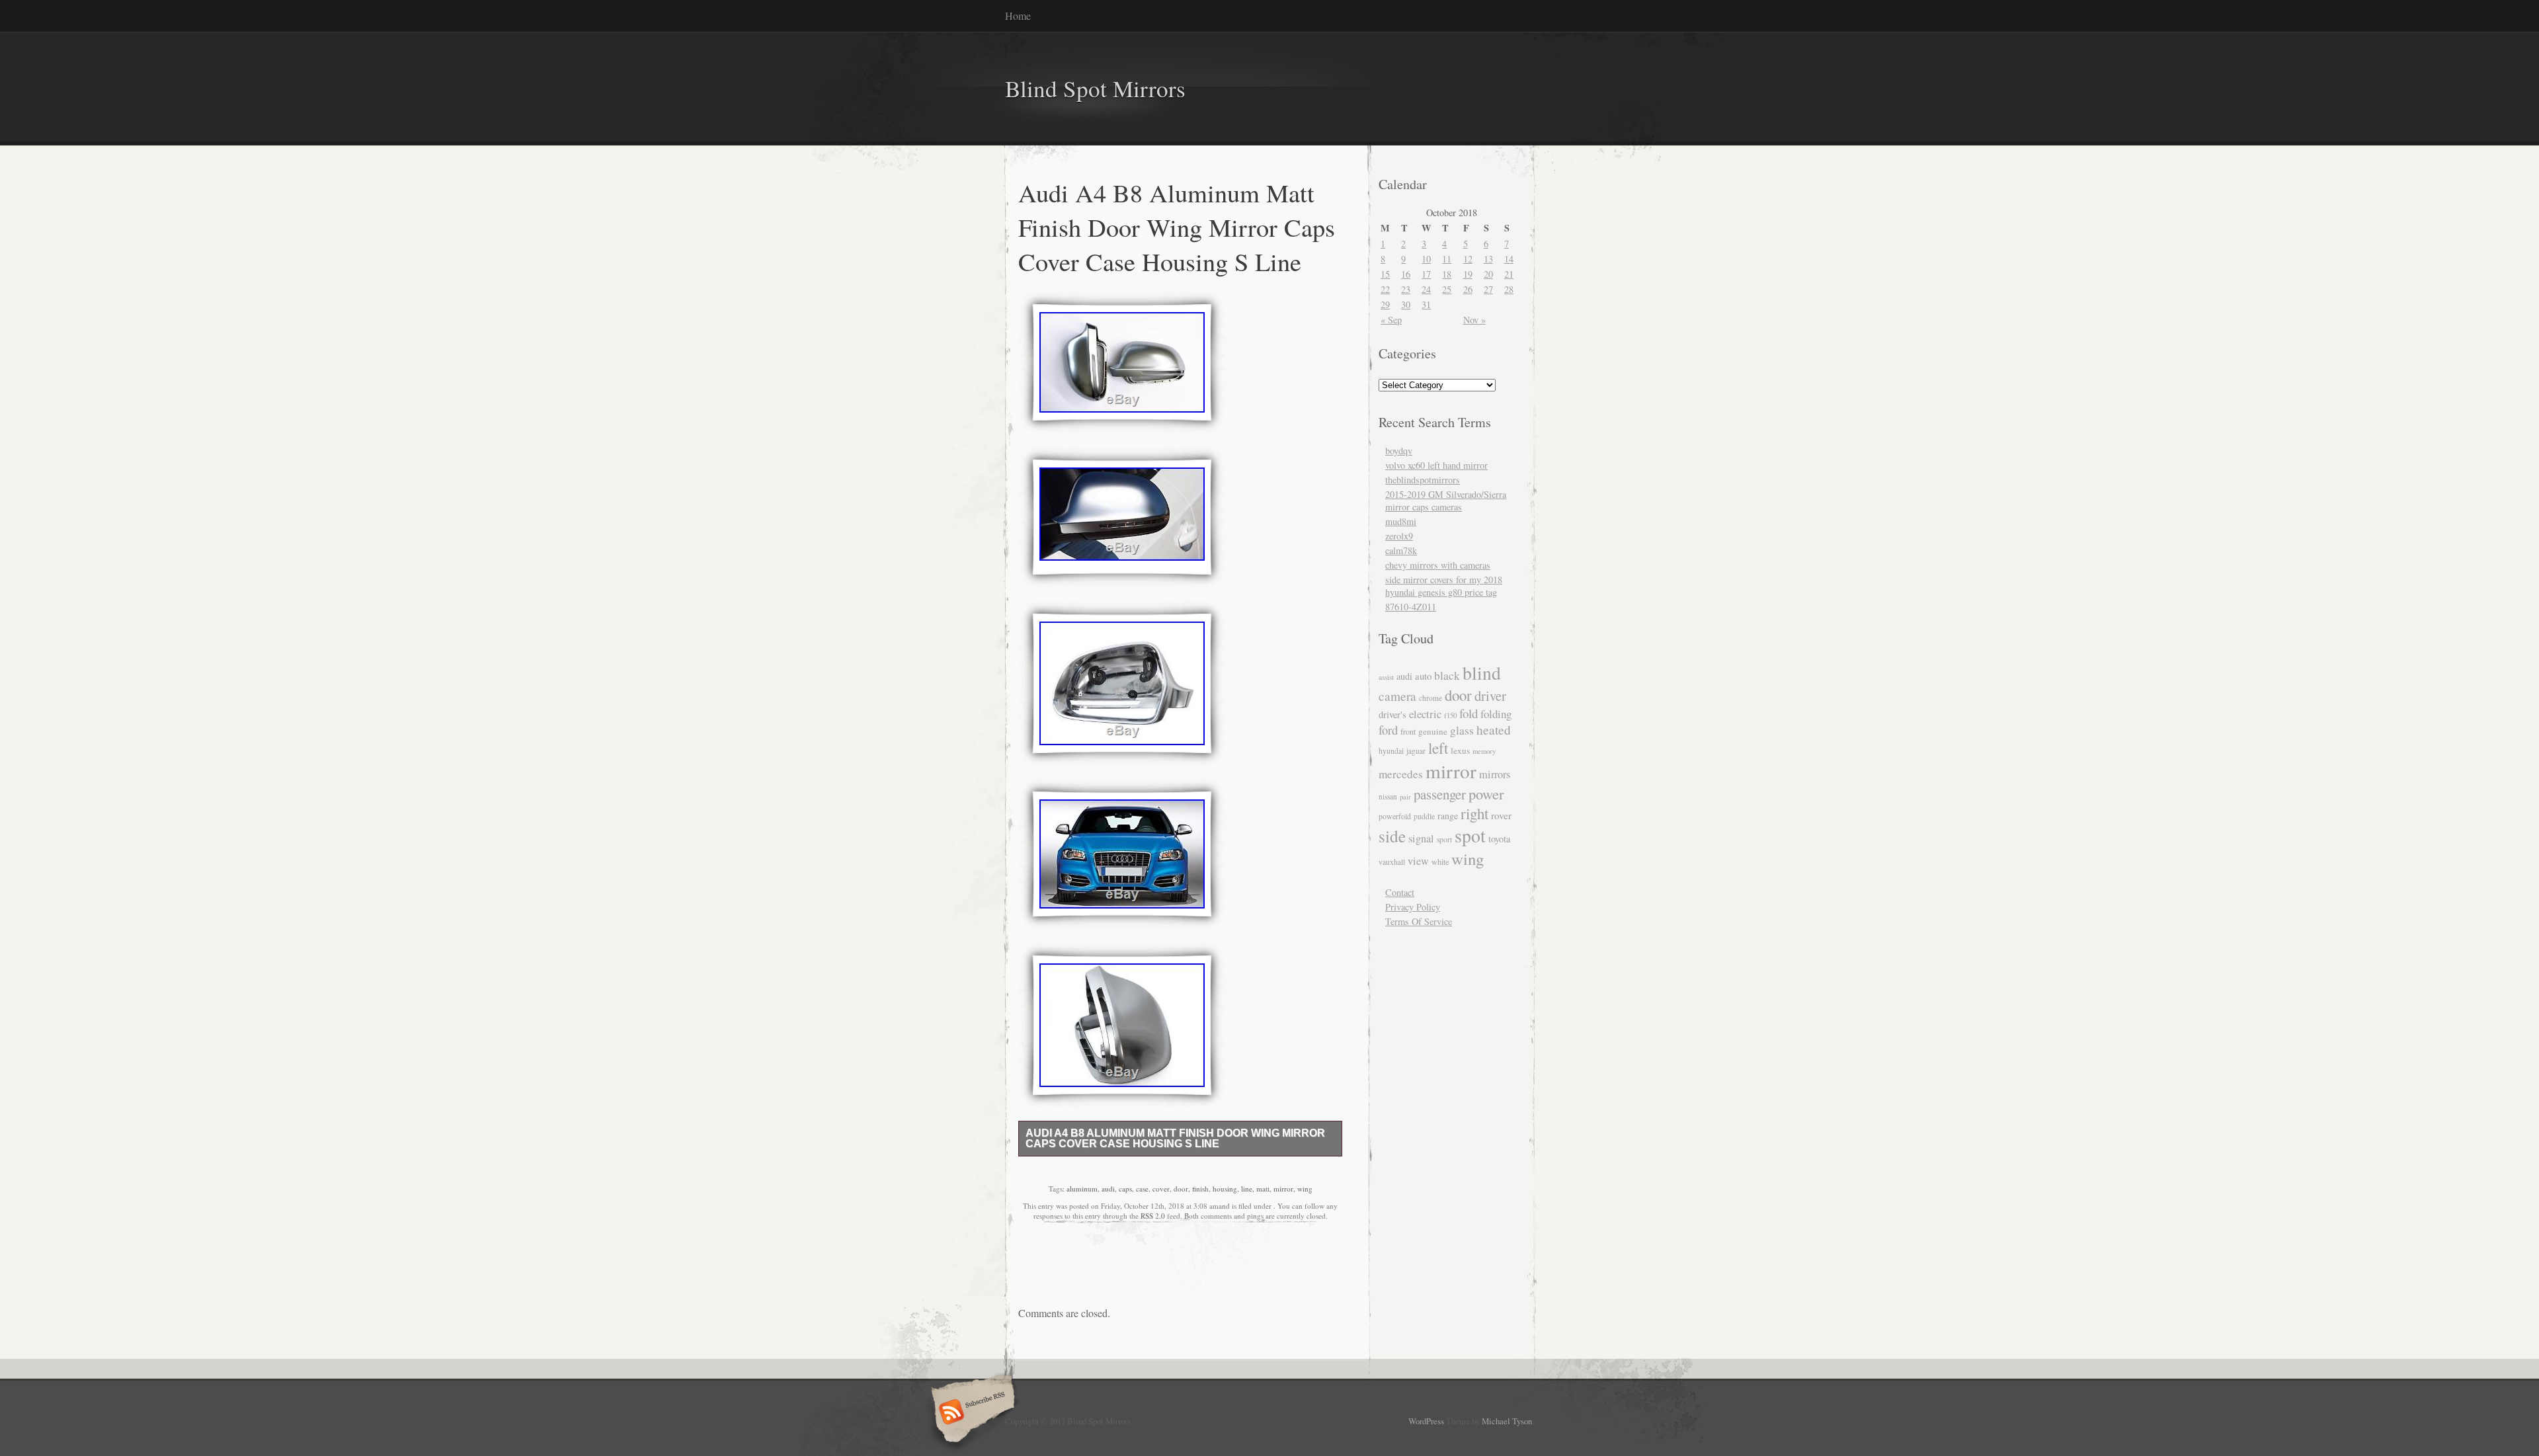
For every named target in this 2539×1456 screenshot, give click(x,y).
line (1247, 1189)
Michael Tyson (1507, 1421)
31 (1426, 304)
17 (1426, 274)
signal (1421, 838)
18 (1447, 274)
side (1392, 836)
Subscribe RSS (971, 1413)
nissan (1388, 796)
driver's (1392, 714)
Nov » (1474, 320)
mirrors (1495, 774)
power (1486, 793)
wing (1305, 1189)
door (1181, 1189)
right (1474, 813)
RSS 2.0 (1153, 1216)
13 (1488, 259)
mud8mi (1401, 521)
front (1408, 731)
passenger (1440, 794)
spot (1470, 835)
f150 (1450, 715)
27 (1488, 289)
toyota (1499, 839)
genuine (1433, 731)
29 (1385, 304)
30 (1406, 304)
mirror (1283, 1189)
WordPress (1426, 1421)
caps (1125, 1189)
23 (1406, 289)
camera (1397, 696)
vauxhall (1392, 862)
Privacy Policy (1413, 907)
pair (1405, 797)
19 (1468, 274)
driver (1490, 696)
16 (1406, 274)
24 (1426, 289)
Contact (1400, 892)
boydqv (1399, 451)
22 (1385, 289)
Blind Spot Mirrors (1095, 88)
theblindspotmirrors (1423, 480)
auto (1423, 676)
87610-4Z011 (1411, 607)
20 (1488, 274)
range (1448, 816)
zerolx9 (1399, 536)
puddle (1424, 816)
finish (1200, 1189)
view (1418, 861)
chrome (1431, 698)
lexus (1460, 750)
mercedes (1401, 774)
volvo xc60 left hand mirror (1436, 465)
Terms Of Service (1419, 921)
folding (1496, 714)
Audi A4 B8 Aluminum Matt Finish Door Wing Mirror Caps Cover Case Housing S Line (1175, 1138)
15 (1385, 274)
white (1440, 862)
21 (1509, 274)
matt (1263, 1189)
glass (1462, 730)
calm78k (1401, 550)
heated (1494, 730)
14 (1509, 259)
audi (1108, 1189)
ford (1388, 730)
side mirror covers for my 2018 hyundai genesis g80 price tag (1444, 586)
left (1438, 748)
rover (1501, 815)
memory (1484, 751)
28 (1509, 289)
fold (1469, 713)
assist (1386, 677)
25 (1447, 289)
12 (1468, 259)
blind (1482, 673)
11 (1447, 259)
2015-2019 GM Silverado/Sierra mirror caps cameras (1446, 501)
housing (1225, 1189)
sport (1444, 839)
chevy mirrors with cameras (1438, 565)
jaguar (1416, 751)
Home (1018, 16)
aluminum (1082, 1189)
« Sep (1391, 320)
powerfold (1395, 816)
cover (1161, 1189)
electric (1425, 714)
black (1447, 675)
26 (1468, 289)
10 (1426, 259)
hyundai (1391, 751)
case (1142, 1189)
